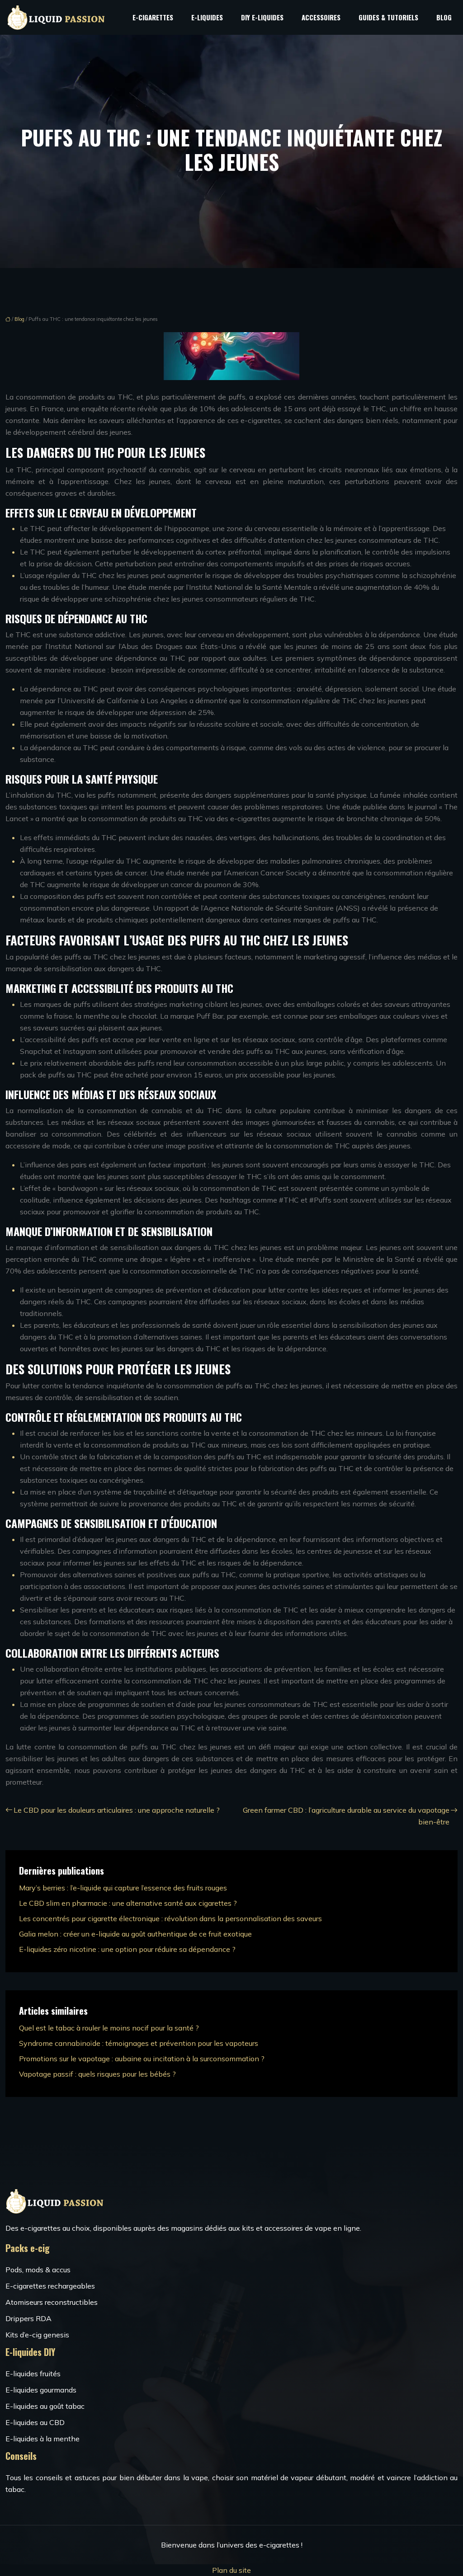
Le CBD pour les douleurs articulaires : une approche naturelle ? (117, 1810)
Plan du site (231, 2570)
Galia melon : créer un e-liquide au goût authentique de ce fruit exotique (135, 1934)
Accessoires (321, 17)
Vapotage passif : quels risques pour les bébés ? (97, 2074)
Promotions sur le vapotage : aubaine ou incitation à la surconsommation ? (142, 2059)
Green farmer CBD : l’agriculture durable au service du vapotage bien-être (346, 1816)
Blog (444, 17)
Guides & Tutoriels (388, 17)
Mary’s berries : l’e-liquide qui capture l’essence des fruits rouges (123, 1888)
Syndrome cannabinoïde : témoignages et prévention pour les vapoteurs (139, 2043)
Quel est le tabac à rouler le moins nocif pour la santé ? (109, 2028)
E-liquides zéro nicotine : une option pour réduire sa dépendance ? (127, 1949)
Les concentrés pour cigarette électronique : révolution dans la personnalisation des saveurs (170, 1918)
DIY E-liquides (262, 17)
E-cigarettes (153, 17)
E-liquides (207, 17)
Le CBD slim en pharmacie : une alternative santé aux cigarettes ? (128, 1903)
